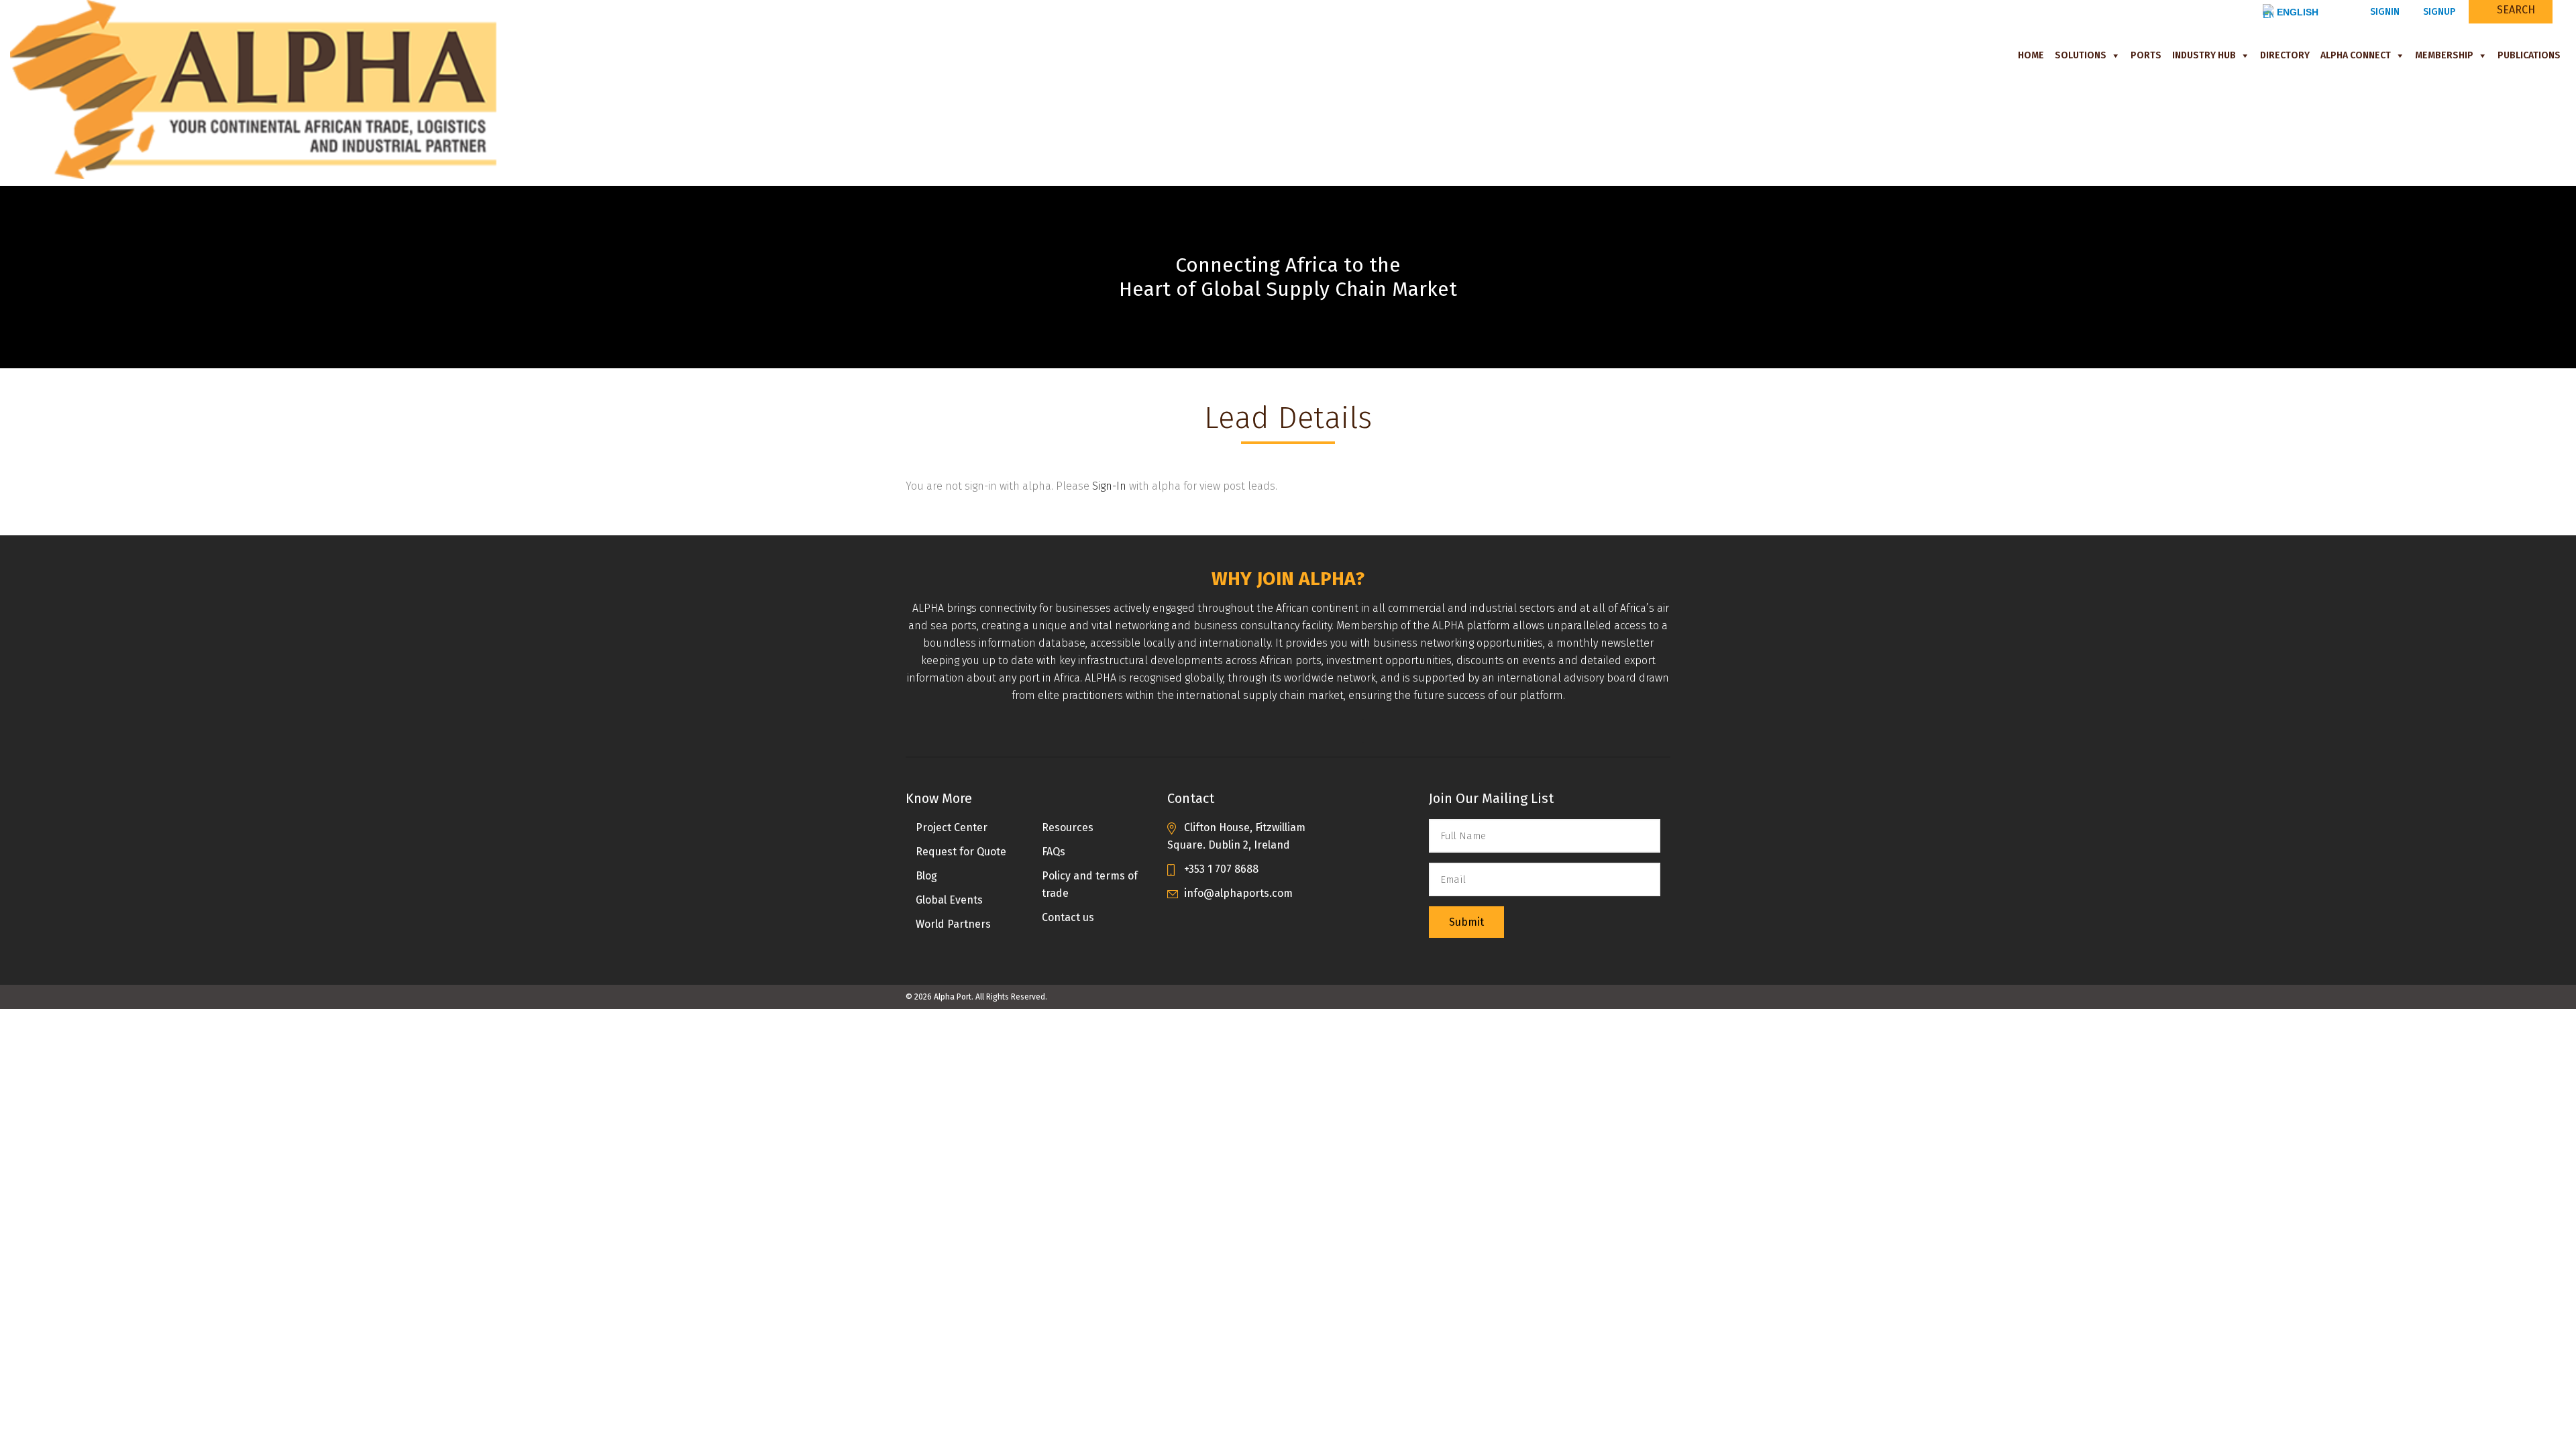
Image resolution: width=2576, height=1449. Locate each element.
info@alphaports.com (1238, 893)
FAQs (1054, 852)
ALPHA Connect (2356, 55)
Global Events (949, 900)
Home (2031, 55)
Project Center (952, 827)
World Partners (953, 924)
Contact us (1068, 917)
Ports (2146, 55)
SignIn (2383, 12)
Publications (2529, 55)
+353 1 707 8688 (1221, 869)
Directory (2285, 55)
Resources (1068, 827)
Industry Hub (2204, 55)
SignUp (2438, 12)
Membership (2444, 55)
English (2298, 12)
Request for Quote (961, 852)
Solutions (2081, 55)
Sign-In (1109, 486)
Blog (926, 876)
